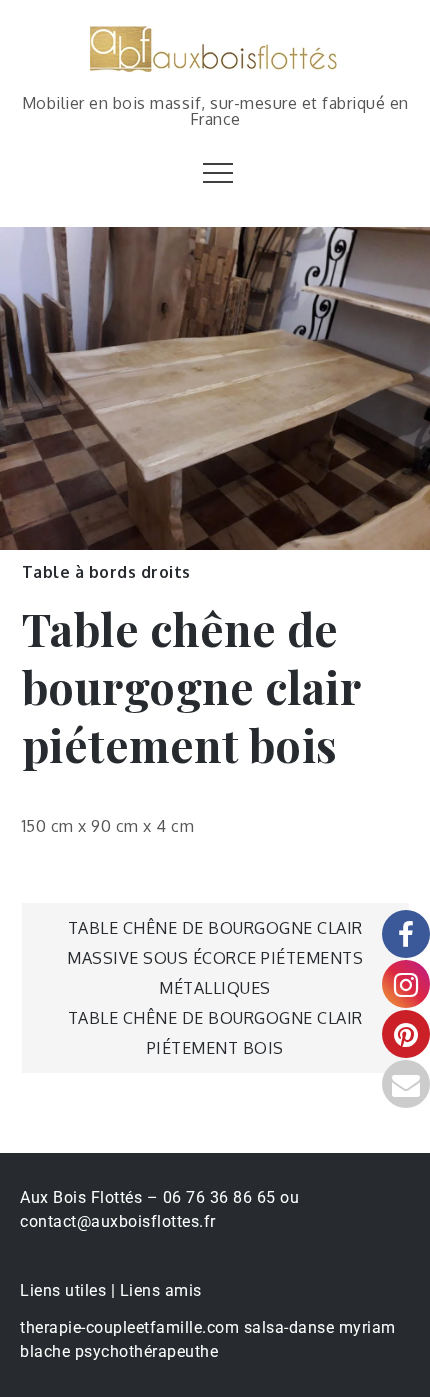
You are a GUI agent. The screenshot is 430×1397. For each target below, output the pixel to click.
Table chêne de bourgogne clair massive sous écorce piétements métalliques (215, 958)
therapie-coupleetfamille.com (129, 1327)
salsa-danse (289, 1327)
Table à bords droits (106, 572)
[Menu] (215, 172)
